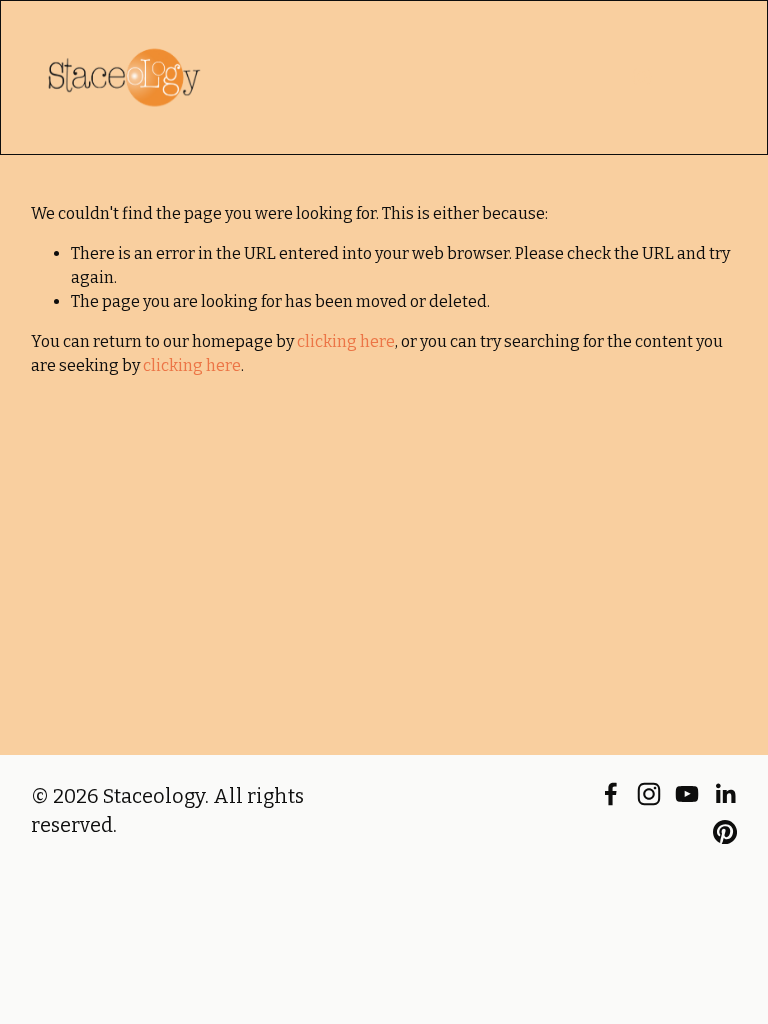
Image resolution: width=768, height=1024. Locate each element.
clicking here (346, 341)
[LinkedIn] (725, 794)
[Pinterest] (725, 832)
